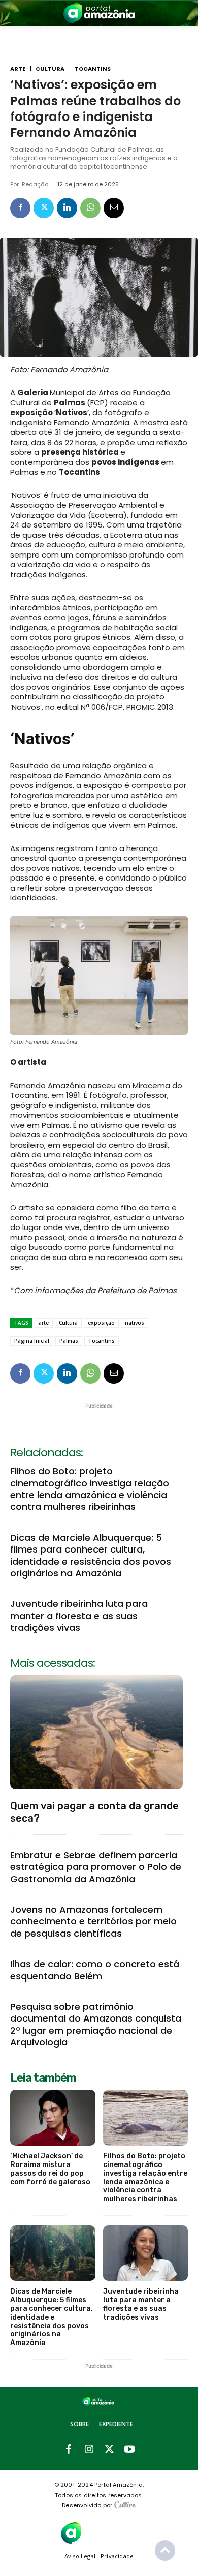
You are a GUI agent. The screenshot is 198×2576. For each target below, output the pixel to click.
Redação (35, 184)
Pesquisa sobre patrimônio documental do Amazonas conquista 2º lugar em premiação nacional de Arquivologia (96, 2024)
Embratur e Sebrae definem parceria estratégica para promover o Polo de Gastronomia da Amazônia (96, 1867)
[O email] (114, 208)
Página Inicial (32, 1341)
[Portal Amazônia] (99, 13)
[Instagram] (89, 2450)
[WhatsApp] (90, 208)
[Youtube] (129, 2450)
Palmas (69, 1341)
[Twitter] (44, 208)
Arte (18, 69)
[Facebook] (20, 208)
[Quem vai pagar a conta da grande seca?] (96, 1732)
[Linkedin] (67, 208)
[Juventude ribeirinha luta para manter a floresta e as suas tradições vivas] (146, 2253)
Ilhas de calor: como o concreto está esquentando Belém (95, 1970)
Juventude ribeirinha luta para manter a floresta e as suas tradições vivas (79, 1616)
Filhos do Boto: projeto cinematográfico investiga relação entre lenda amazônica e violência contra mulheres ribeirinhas (90, 1489)
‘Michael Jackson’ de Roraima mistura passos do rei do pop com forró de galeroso (50, 2169)
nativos (135, 1323)
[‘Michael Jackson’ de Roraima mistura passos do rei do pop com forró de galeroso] (53, 2118)
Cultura (50, 69)
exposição (101, 1323)
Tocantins (93, 69)
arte (44, 1323)
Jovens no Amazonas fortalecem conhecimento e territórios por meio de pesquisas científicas (93, 1921)
